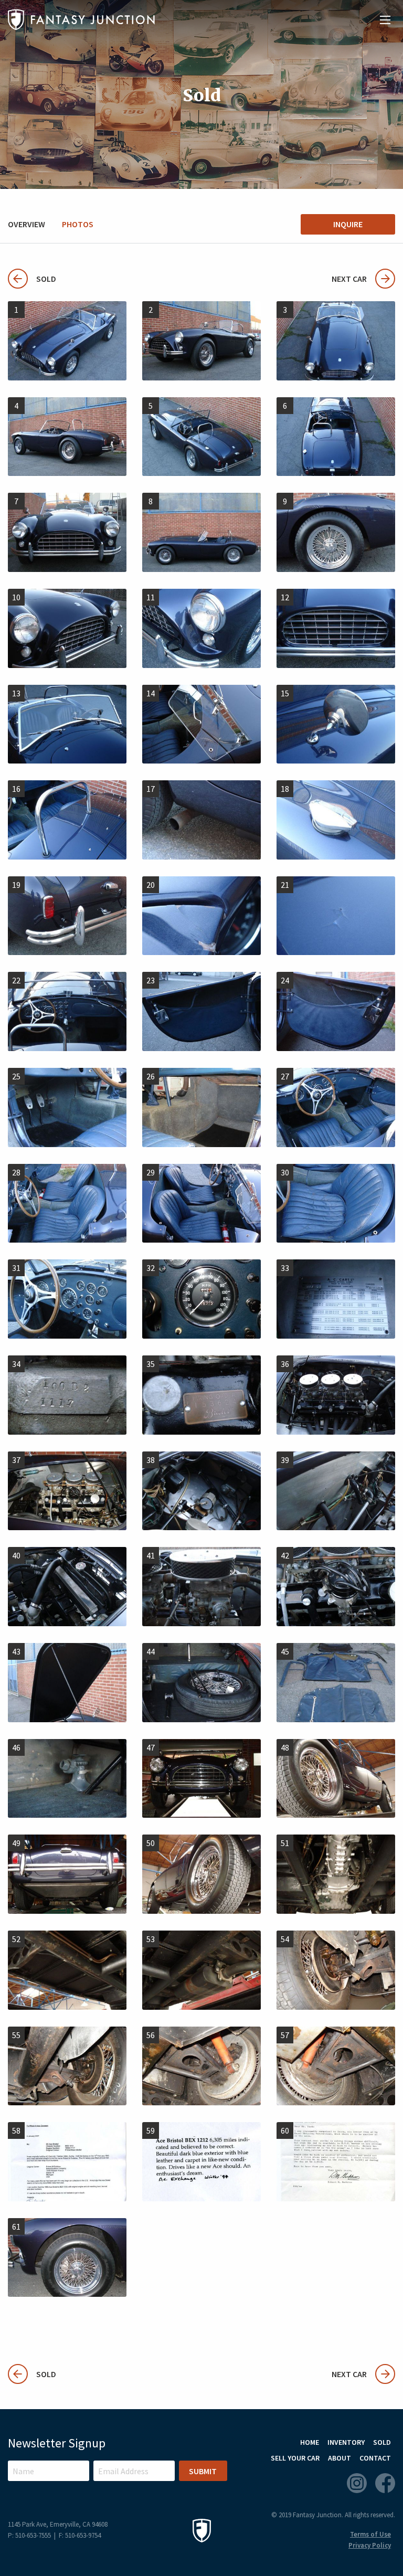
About (340, 2458)
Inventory (346, 2442)
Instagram (357, 2483)
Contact (375, 2458)
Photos (78, 224)
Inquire (348, 224)
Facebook (385, 2483)
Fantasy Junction (81, 20)
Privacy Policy (370, 2545)
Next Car (349, 279)
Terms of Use (370, 2534)
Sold (32, 279)
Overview (26, 224)
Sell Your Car (295, 2458)
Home (310, 2442)
